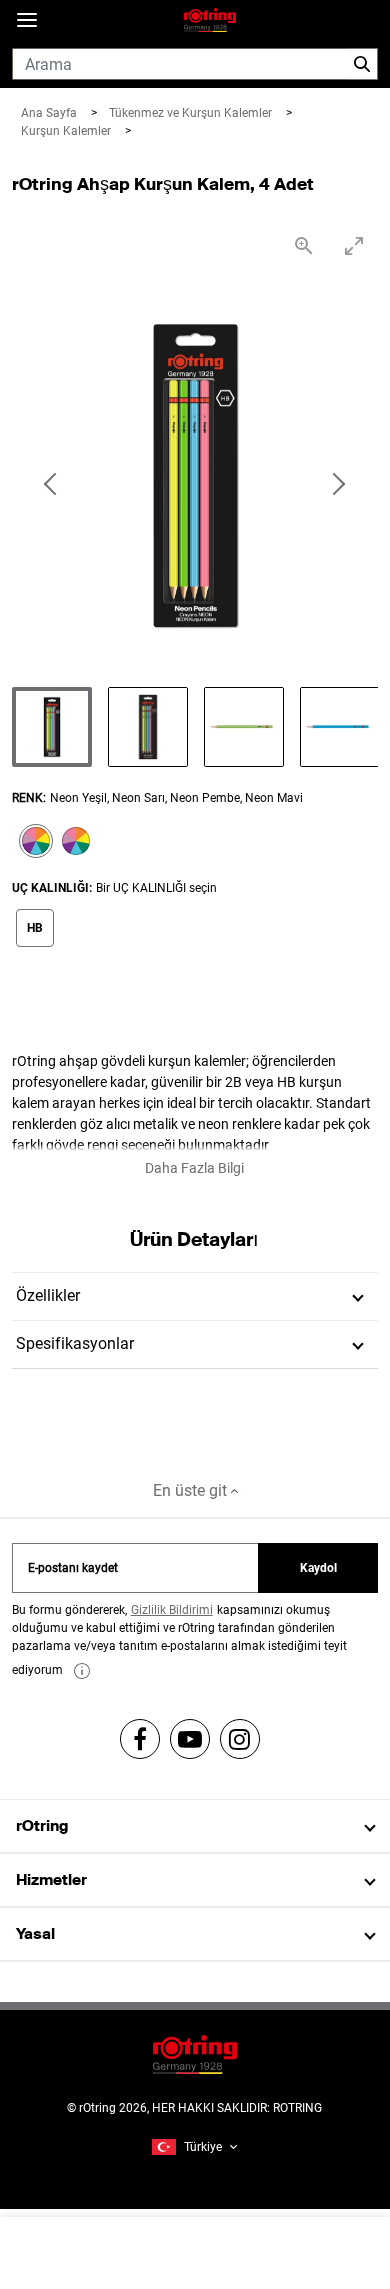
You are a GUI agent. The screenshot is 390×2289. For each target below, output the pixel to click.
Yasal (35, 1933)
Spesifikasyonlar (75, 1343)
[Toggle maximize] (353, 245)
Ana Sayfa (50, 113)
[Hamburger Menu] (27, 20)
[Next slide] (338, 485)
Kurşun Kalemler (67, 131)
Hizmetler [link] (51, 1879)
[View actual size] (303, 245)
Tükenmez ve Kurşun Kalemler (192, 113)
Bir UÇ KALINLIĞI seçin (156, 888)
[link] (82, 1671)
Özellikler (48, 1295)
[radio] (32, 843)
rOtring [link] (42, 1825)
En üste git (192, 1490)
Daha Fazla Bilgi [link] (194, 1168)
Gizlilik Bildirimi (172, 1610)
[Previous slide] (52, 485)
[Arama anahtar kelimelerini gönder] (362, 64)
